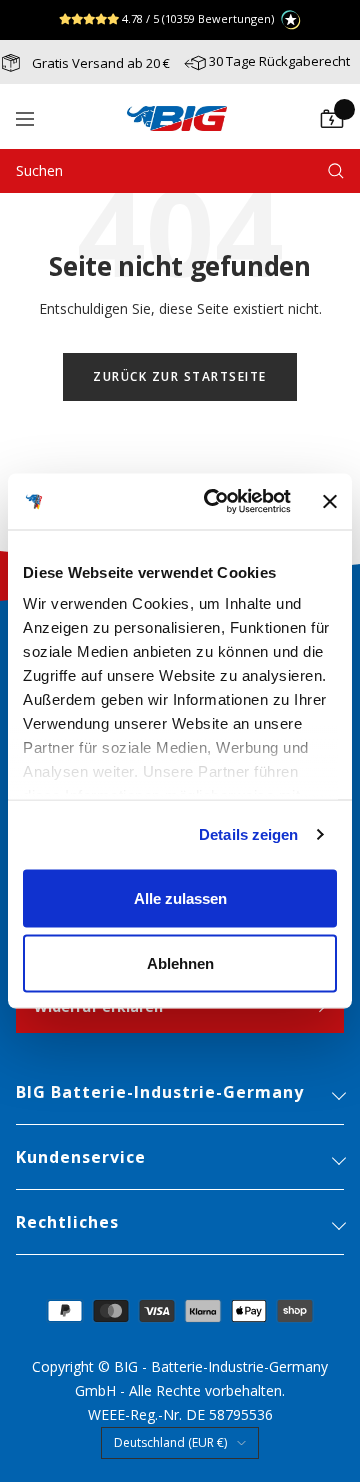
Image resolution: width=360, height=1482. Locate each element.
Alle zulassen (180, 897)
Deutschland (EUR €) (170, 1442)
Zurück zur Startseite (180, 376)
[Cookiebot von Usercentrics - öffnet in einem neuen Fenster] (215, 502)
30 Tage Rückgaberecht (279, 61)
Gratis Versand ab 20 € (99, 63)
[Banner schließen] (330, 501)
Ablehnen (180, 963)
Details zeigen (248, 834)
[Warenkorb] (332, 119)
